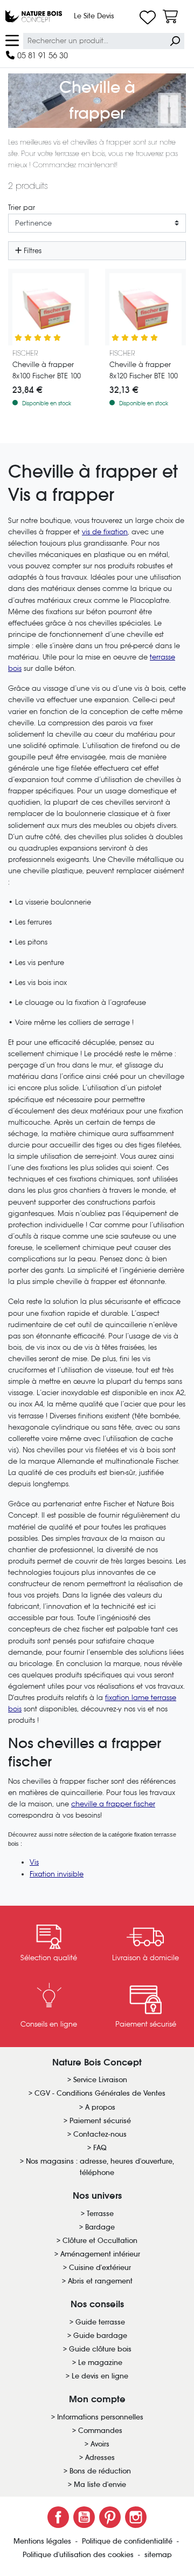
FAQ (100, 2148)
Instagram (136, 2517)
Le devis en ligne (100, 2376)
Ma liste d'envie (100, 2485)
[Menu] (12, 40)
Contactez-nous (100, 2134)
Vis (34, 1862)
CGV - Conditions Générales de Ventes (100, 2093)
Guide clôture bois (100, 2349)
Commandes (100, 2431)
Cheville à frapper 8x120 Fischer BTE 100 (144, 370)
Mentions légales (43, 2541)
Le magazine (100, 2363)
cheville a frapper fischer (113, 1804)
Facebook (58, 2517)
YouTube (84, 2517)
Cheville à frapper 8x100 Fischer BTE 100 (47, 370)
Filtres (32, 251)
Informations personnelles (100, 2417)
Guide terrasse (100, 2322)
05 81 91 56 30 (41, 55)
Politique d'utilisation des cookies (79, 2555)
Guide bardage (100, 2336)
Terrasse (100, 2214)
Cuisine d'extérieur (100, 2268)
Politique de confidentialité (128, 2541)
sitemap (158, 2555)
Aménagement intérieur (100, 2254)
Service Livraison (100, 2080)
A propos (100, 2107)
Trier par (22, 208)
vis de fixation (105, 532)
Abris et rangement (100, 2281)
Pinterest (110, 2517)
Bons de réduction (100, 2471)
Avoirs (100, 2444)
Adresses (100, 2458)
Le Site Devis (94, 16)
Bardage (100, 2227)
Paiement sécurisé (100, 2121)
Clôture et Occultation (100, 2241)
